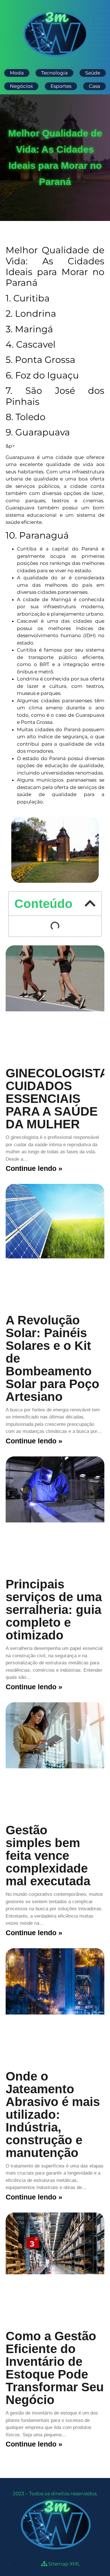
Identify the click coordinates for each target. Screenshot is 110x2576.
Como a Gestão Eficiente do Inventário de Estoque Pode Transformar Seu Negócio (55, 2368)
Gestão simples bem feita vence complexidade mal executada (51, 1855)
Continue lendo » (34, 1168)
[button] (90, 903)
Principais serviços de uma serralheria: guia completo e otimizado (54, 1610)
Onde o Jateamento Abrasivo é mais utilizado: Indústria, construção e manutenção (53, 2114)
